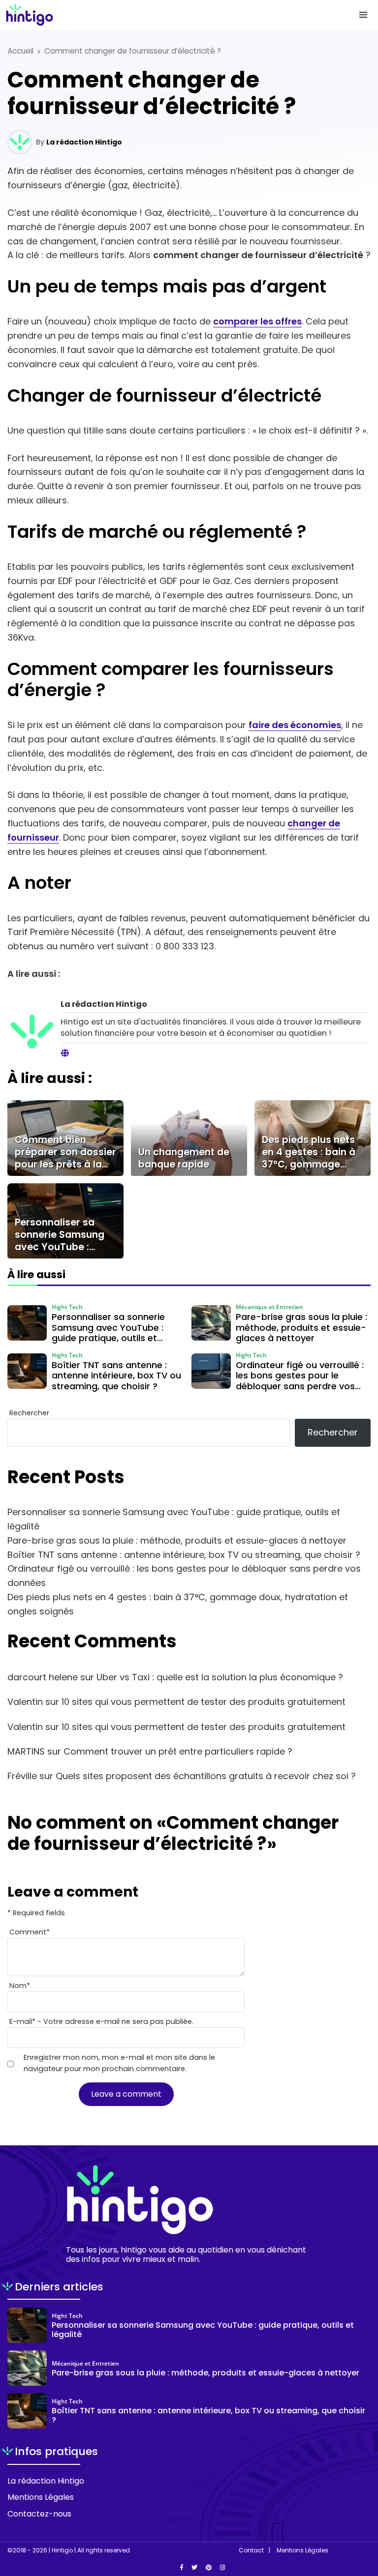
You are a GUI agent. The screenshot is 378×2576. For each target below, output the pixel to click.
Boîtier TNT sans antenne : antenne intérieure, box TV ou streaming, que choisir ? (184, 1555)
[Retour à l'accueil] (169, 15)
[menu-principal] (363, 15)
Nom (20, 1986)
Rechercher (29, 1413)
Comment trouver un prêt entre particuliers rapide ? (178, 1751)
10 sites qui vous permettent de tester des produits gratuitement (204, 1702)
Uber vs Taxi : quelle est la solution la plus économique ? (220, 1677)
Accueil (20, 51)
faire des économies (295, 725)
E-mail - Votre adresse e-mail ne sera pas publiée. (101, 2021)
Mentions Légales (41, 2497)
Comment (30, 1932)
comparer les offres (257, 321)
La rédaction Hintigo (84, 142)
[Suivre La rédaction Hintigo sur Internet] (65, 1054)
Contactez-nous (39, 2514)
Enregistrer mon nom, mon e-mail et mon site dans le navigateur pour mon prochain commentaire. (119, 2063)
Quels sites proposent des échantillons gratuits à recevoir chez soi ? (206, 1776)
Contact (251, 2550)
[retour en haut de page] (363, 2522)
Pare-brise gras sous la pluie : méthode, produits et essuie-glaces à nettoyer (177, 1540)
